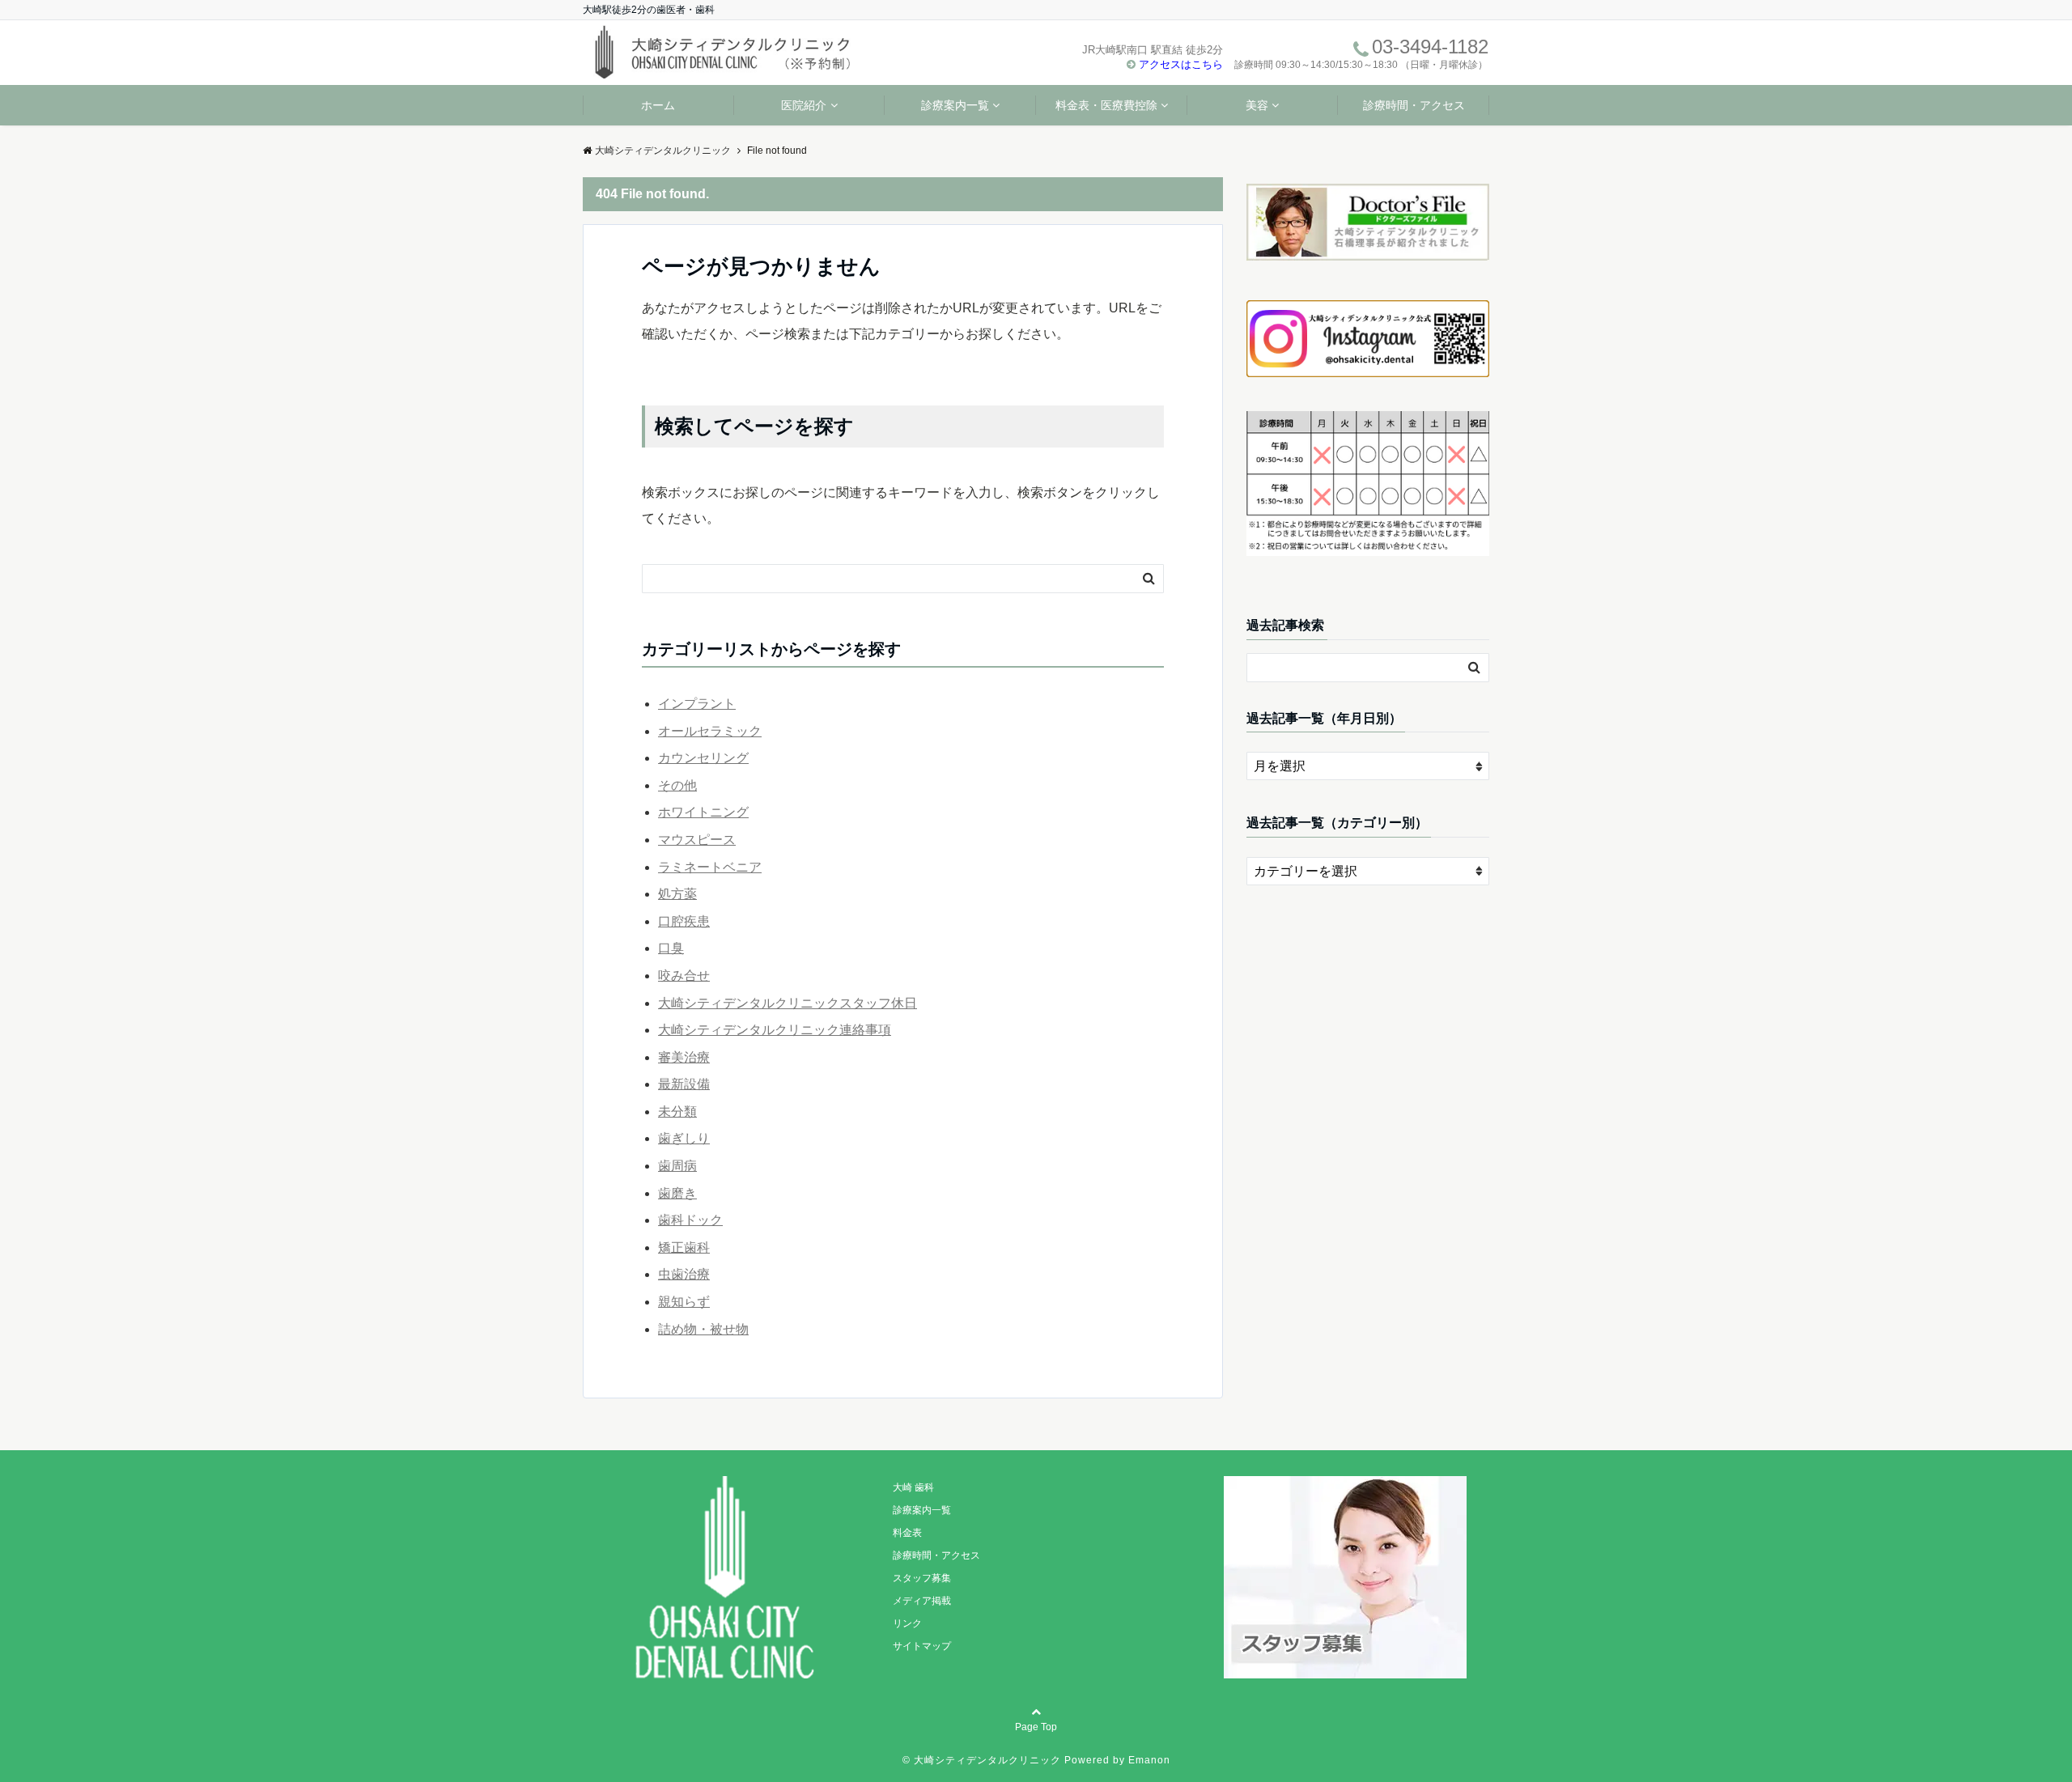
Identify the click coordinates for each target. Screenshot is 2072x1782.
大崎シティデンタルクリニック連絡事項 (775, 1030)
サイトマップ (922, 1646)
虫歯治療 (684, 1274)
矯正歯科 (684, 1247)
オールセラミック (710, 731)
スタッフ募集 (922, 1578)
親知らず (684, 1302)
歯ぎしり (684, 1138)
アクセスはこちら (1181, 64)
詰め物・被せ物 (703, 1329)
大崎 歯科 (913, 1487)
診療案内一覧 (955, 105)
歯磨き (677, 1193)
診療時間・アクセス (1414, 105)
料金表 (907, 1533)
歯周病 (677, 1166)
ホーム (658, 105)
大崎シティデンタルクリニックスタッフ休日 (788, 1003)
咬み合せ (684, 976)
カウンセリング (703, 758)
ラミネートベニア (710, 867)
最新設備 (684, 1084)
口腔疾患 (684, 921)
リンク (907, 1623)
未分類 (677, 1112)
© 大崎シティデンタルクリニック (982, 1760)
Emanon (1149, 1760)
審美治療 (684, 1057)
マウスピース (697, 840)
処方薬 (677, 894)
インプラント (697, 704)
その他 (677, 785)
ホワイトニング (703, 812)
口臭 (671, 948)
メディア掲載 (922, 1601)
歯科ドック (690, 1220)
